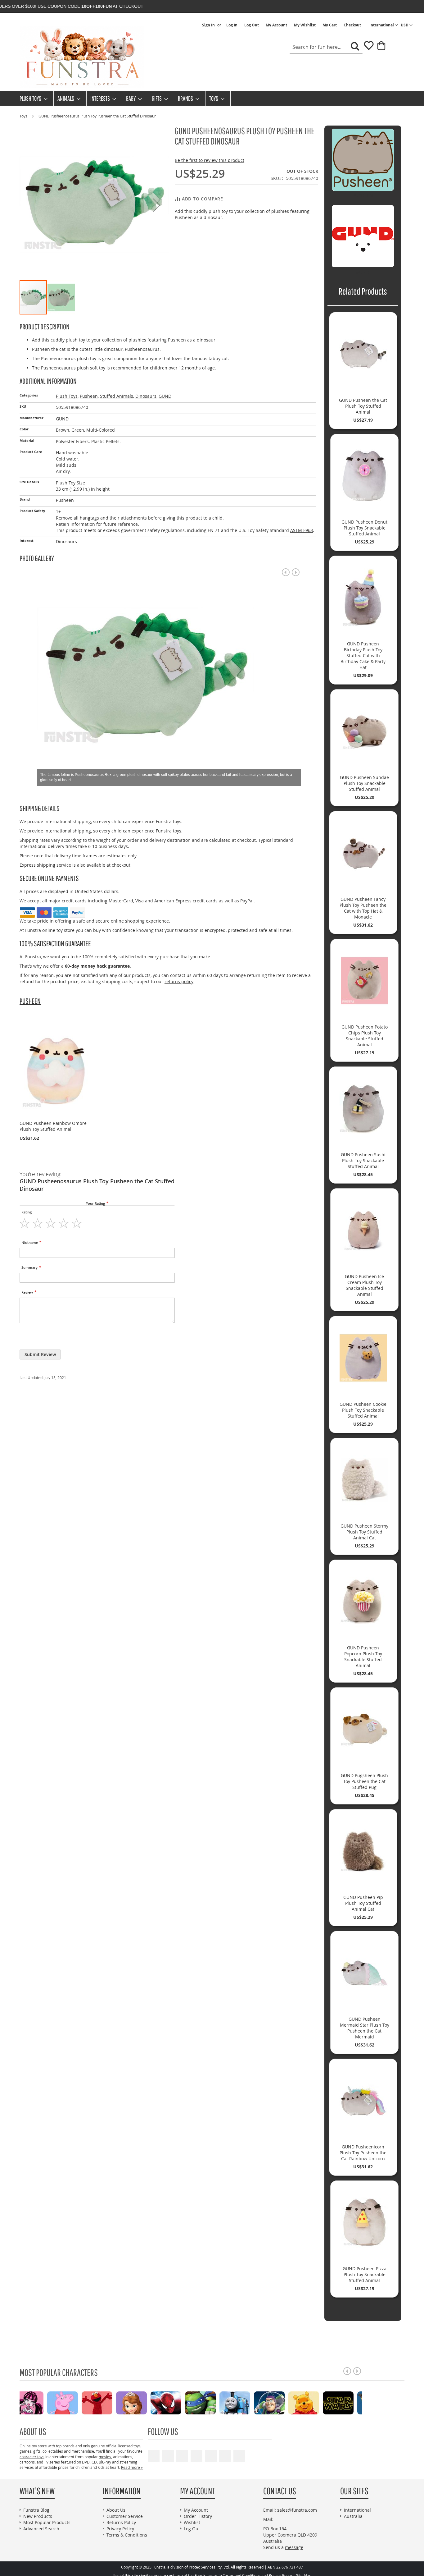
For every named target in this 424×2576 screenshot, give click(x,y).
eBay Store (196, 2456)
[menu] (212, 98)
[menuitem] (32, 98)
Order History (198, 2516)
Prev (286, 572)
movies (105, 2457)
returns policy (179, 981)
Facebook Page (168, 2456)
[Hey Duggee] (352, 2402)
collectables (53, 2451)
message (294, 2547)
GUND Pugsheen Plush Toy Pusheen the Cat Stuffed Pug (364, 1781)
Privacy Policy (120, 2529)
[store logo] (82, 57)
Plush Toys (67, 396)
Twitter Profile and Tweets (182, 2456)
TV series (52, 2462)
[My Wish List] (366, 48)
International (357, 2510)
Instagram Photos (239, 2456)
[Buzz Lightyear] (145, 2402)
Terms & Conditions (127, 2535)
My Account (276, 25)
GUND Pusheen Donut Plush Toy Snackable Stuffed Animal (364, 528)
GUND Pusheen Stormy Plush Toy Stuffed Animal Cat (364, 1532)
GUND (165, 396)
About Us (116, 2510)
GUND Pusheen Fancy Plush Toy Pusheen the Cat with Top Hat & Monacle (363, 908)
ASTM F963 (302, 530)
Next (296, 572)
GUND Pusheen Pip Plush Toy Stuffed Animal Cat (363, 1903)
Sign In (208, 25)
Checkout (352, 25)
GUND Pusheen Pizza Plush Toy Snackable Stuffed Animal (365, 2274)
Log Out (252, 25)
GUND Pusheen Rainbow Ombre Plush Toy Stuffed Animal (53, 1126)
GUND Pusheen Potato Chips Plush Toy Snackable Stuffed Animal (365, 1036)
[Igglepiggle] (283, 2402)
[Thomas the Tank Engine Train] (111, 2402)
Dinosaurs (146, 396)
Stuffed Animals (117, 396)
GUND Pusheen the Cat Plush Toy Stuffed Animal (363, 406)
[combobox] (326, 47)
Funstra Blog (36, 2510)
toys (137, 2446)
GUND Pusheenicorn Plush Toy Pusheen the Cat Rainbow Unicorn (363, 2153)
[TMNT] (77, 2402)
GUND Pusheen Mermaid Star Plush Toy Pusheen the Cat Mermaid (365, 2028)
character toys (32, 2457)
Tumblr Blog (225, 2456)
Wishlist (192, 2522)
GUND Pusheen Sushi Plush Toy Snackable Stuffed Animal (363, 1160)
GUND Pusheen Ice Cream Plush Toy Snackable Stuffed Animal (364, 1285)
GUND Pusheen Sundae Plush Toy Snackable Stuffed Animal (364, 783)
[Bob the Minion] (249, 2402)
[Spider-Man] (42, 2402)
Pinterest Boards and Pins (211, 2456)
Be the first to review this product (210, 160)
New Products (38, 2516)
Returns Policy (121, 2522)
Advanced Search (41, 2529)
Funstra (159, 2567)
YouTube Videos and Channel (154, 2456)
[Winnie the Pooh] (180, 2402)
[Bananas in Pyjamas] (318, 2402)
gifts (37, 2451)
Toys (24, 116)
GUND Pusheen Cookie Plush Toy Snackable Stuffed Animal (363, 1410)
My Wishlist (305, 25)
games (25, 2451)
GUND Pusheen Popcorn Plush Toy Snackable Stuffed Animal (363, 1657)
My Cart (330, 25)
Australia (353, 2516)
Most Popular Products (47, 2522)
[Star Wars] (214, 2402)
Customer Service (125, 2516)
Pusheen (89, 396)
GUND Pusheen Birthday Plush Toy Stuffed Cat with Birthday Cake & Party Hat (363, 655)
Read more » (132, 2467)
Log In (232, 25)
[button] (407, 25)
